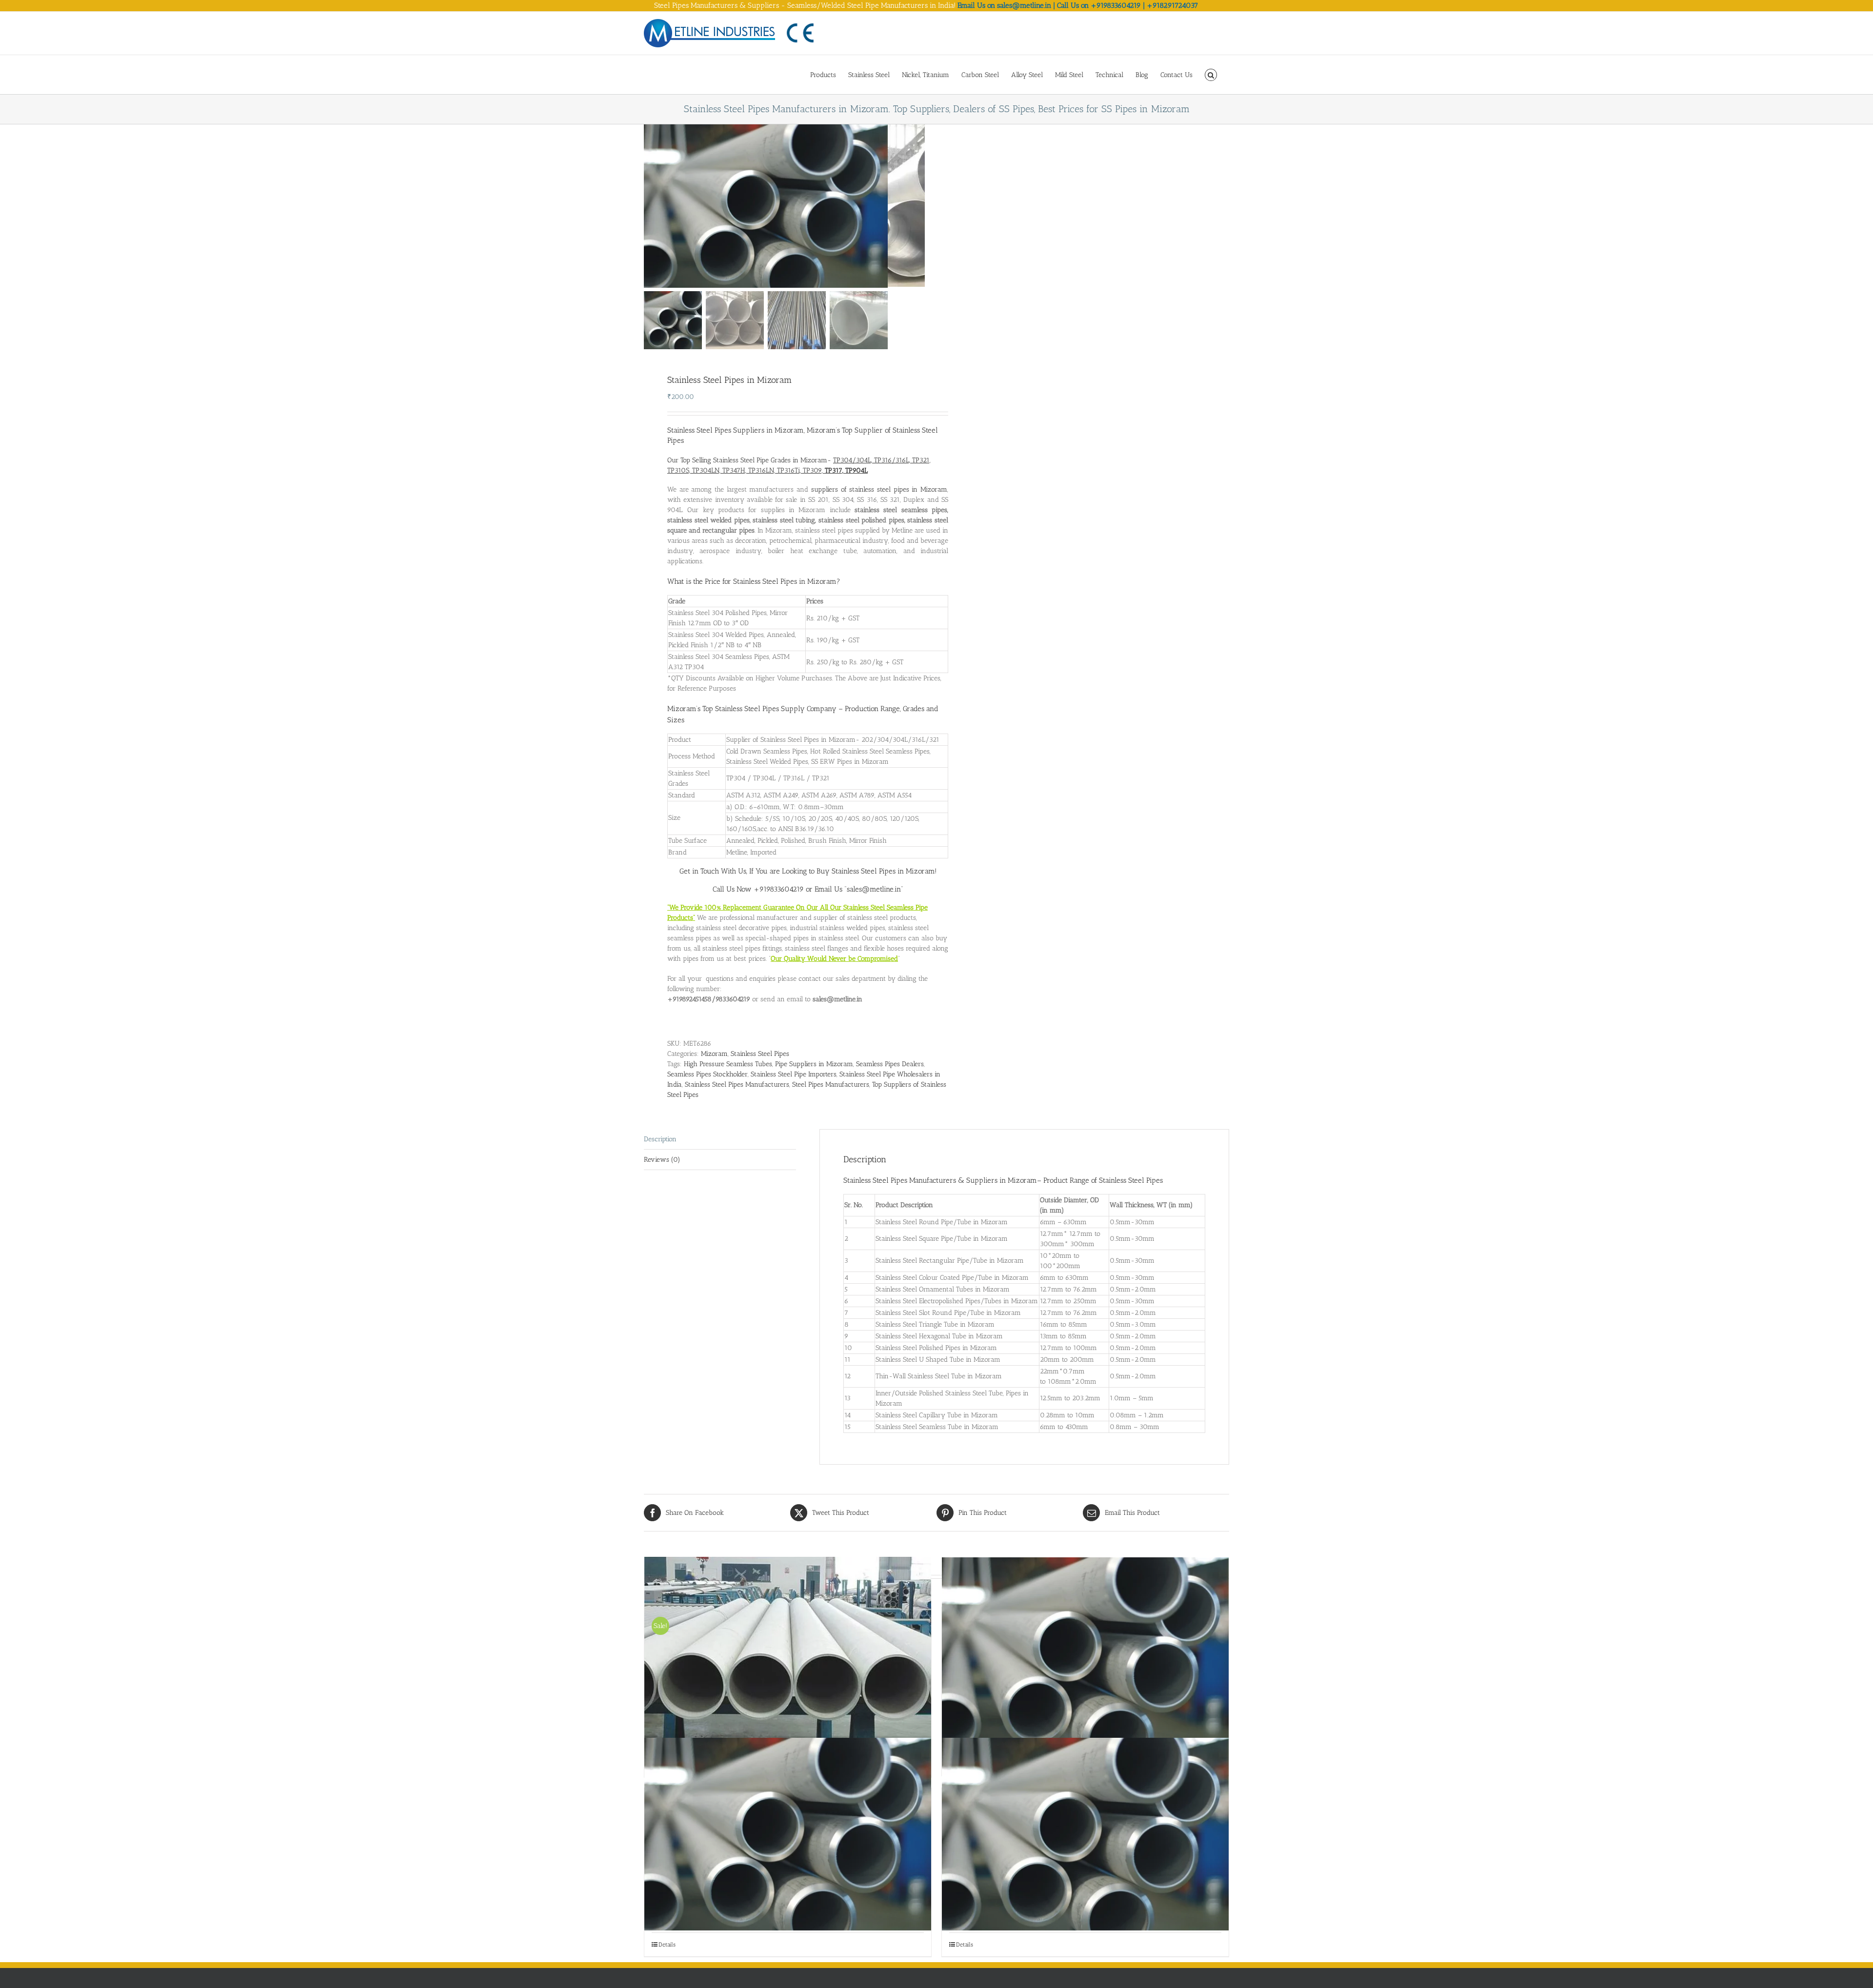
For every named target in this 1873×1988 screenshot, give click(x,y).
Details (667, 1945)
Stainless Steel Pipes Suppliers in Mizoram (736, 430)
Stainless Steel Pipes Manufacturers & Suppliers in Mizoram (940, 1180)
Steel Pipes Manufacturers (831, 1084)
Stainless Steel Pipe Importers (794, 1074)
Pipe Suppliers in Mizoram (814, 1064)
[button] (1211, 74)
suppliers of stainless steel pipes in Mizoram (879, 489)
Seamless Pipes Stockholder (707, 1074)
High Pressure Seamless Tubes (728, 1064)
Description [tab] (660, 1139)
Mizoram (714, 1054)
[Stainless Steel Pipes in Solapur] (788, 1834)
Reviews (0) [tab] (662, 1160)
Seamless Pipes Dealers (890, 1064)
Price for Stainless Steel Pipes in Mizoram (771, 581)
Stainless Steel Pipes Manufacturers (737, 1084)
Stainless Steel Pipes (760, 1054)
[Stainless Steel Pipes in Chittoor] (1085, 1834)
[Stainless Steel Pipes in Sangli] (1085, 1653)
